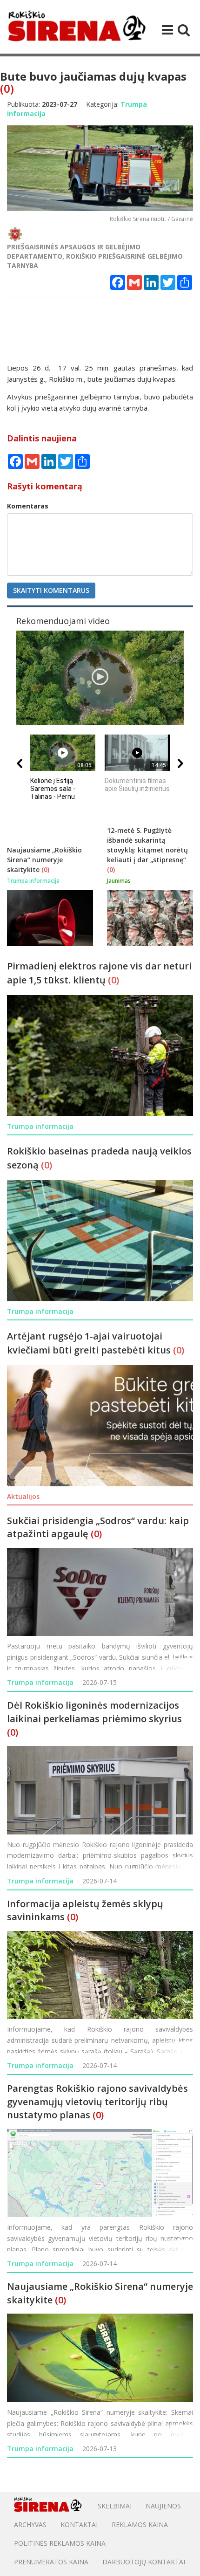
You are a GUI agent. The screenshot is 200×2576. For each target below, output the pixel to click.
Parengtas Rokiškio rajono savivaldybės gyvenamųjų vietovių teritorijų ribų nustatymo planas (97, 2102)
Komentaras (28, 506)
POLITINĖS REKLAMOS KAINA (60, 2543)
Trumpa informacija (40, 1682)
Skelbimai (115, 2506)
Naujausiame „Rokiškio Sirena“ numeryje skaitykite (44, 860)
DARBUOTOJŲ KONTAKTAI (144, 2562)
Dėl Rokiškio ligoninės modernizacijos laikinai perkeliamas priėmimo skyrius (94, 1712)
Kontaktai (79, 2524)
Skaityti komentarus (51, 590)
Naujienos (163, 2506)
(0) (7, 88)
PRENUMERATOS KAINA (51, 2562)
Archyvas (30, 2524)
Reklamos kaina (140, 2524)
